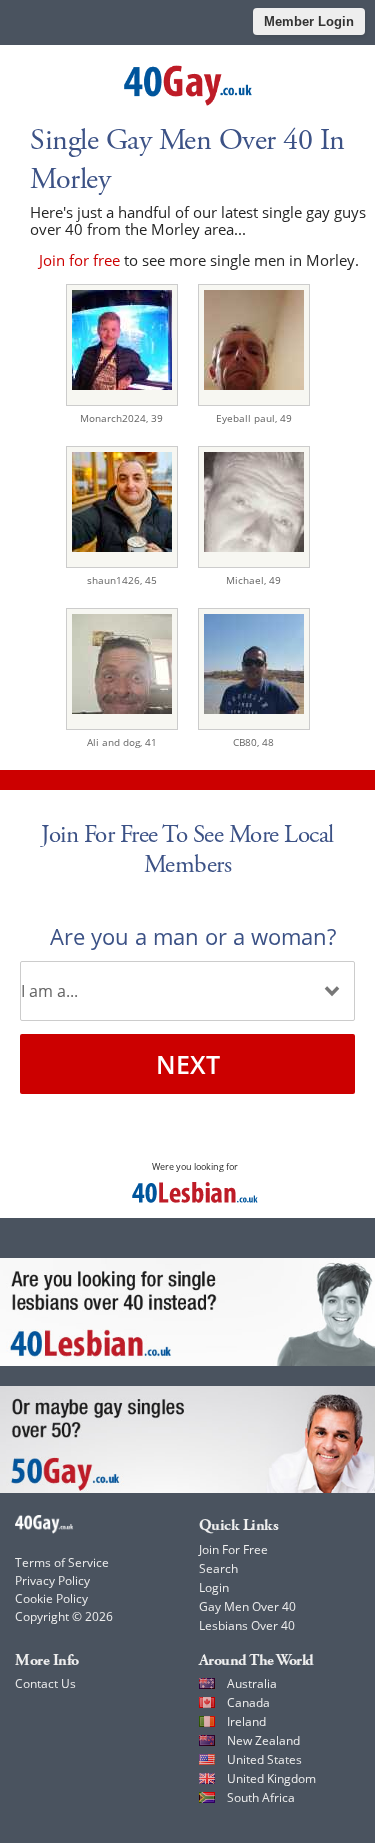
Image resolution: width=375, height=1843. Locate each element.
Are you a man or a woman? (193, 936)
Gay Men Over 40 (247, 1606)
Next (188, 1064)
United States (264, 1759)
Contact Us (45, 1683)
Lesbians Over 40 (247, 1625)
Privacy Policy (52, 1580)
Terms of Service (62, 1562)
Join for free (79, 260)
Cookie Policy (51, 1598)
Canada (248, 1702)
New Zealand (263, 1740)
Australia (252, 1683)
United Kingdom (271, 1778)
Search (218, 1568)
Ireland (246, 1721)
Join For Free (233, 1549)
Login (214, 1587)
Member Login (309, 21)
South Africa (261, 1797)
